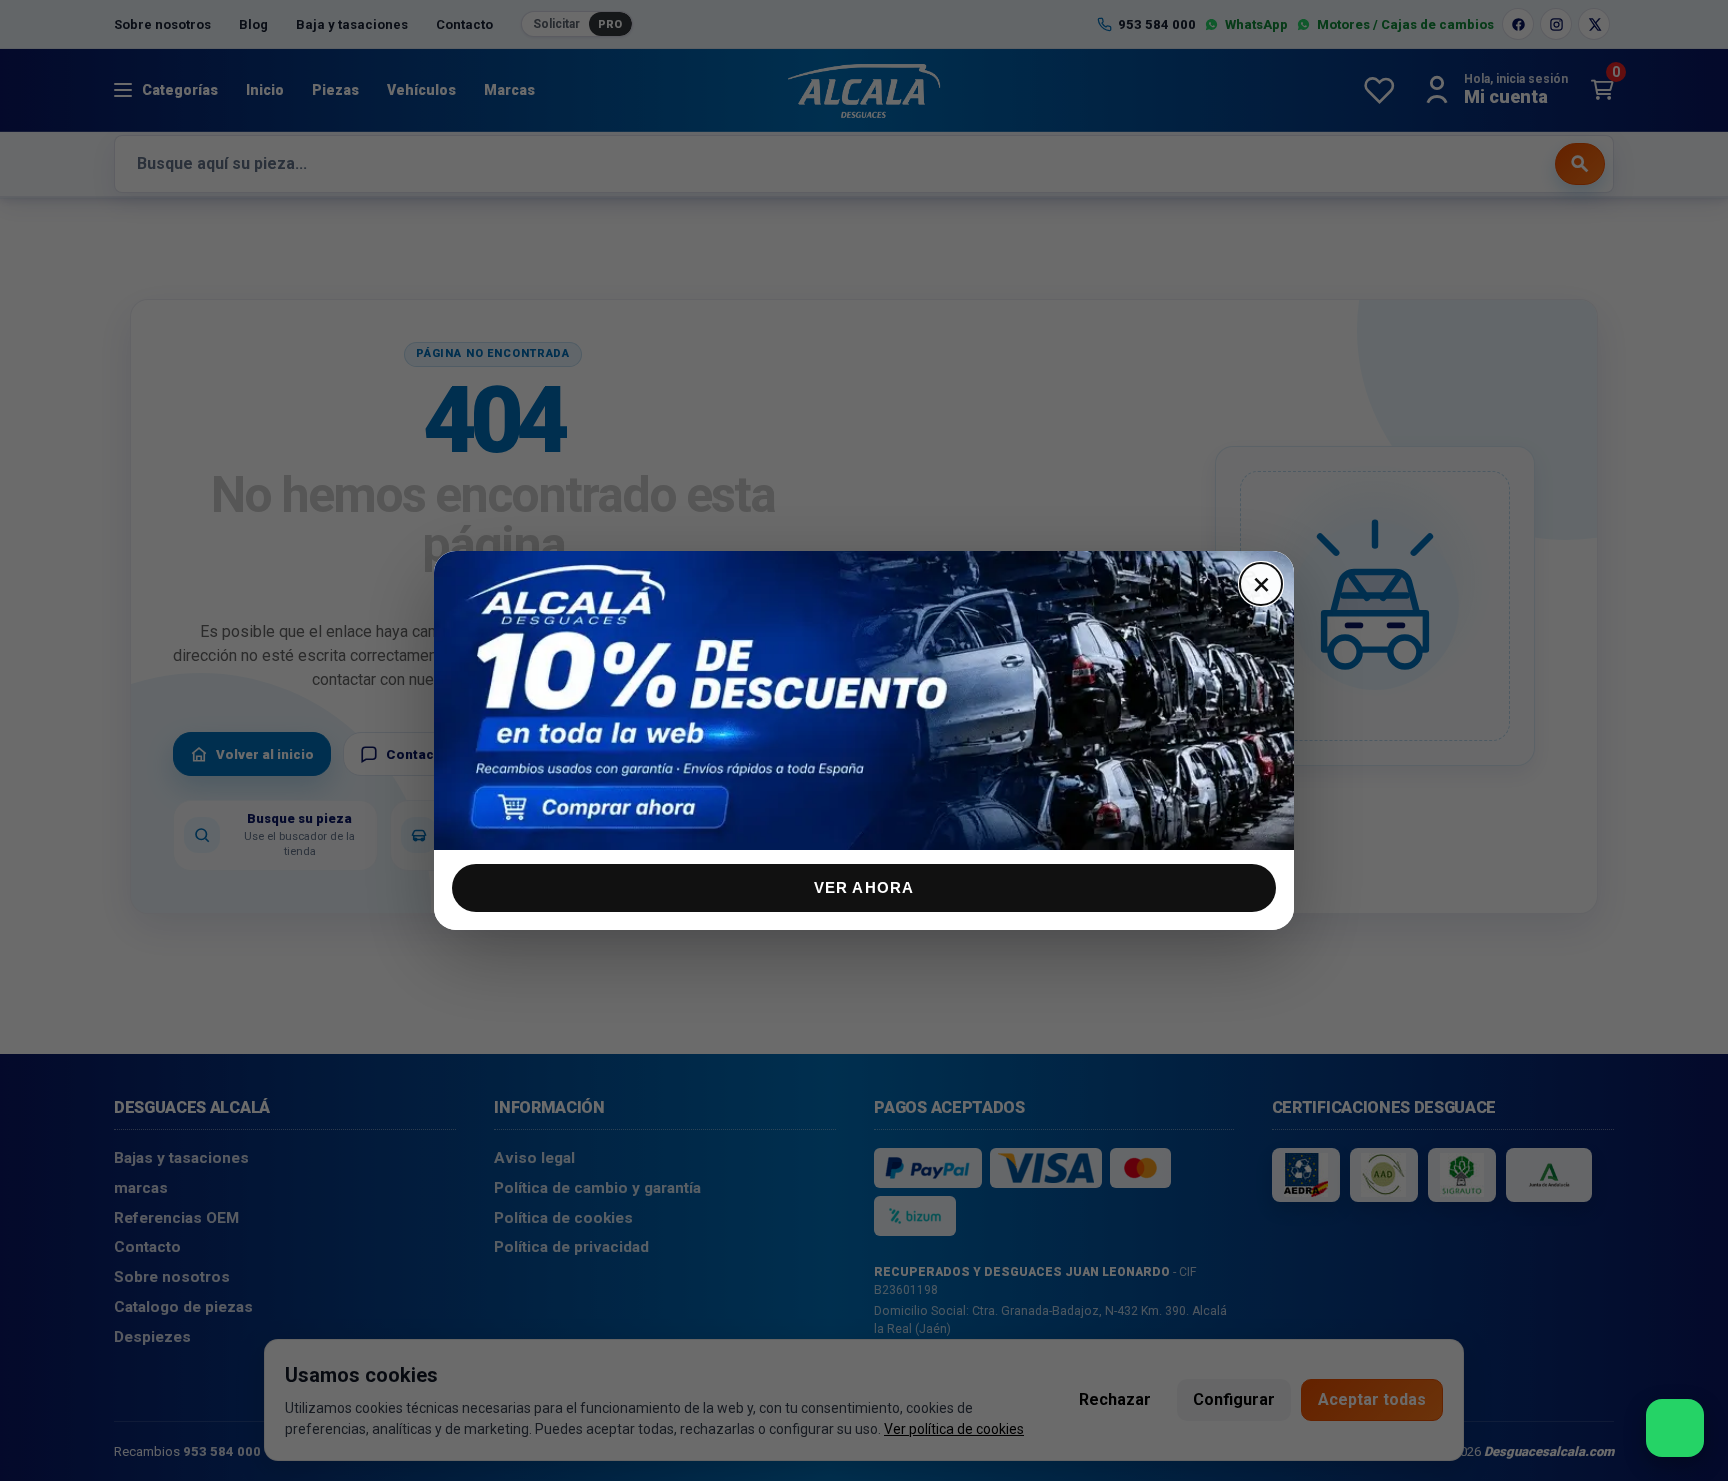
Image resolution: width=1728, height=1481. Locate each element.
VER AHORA (864, 887)
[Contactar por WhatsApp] (1675, 1428)
